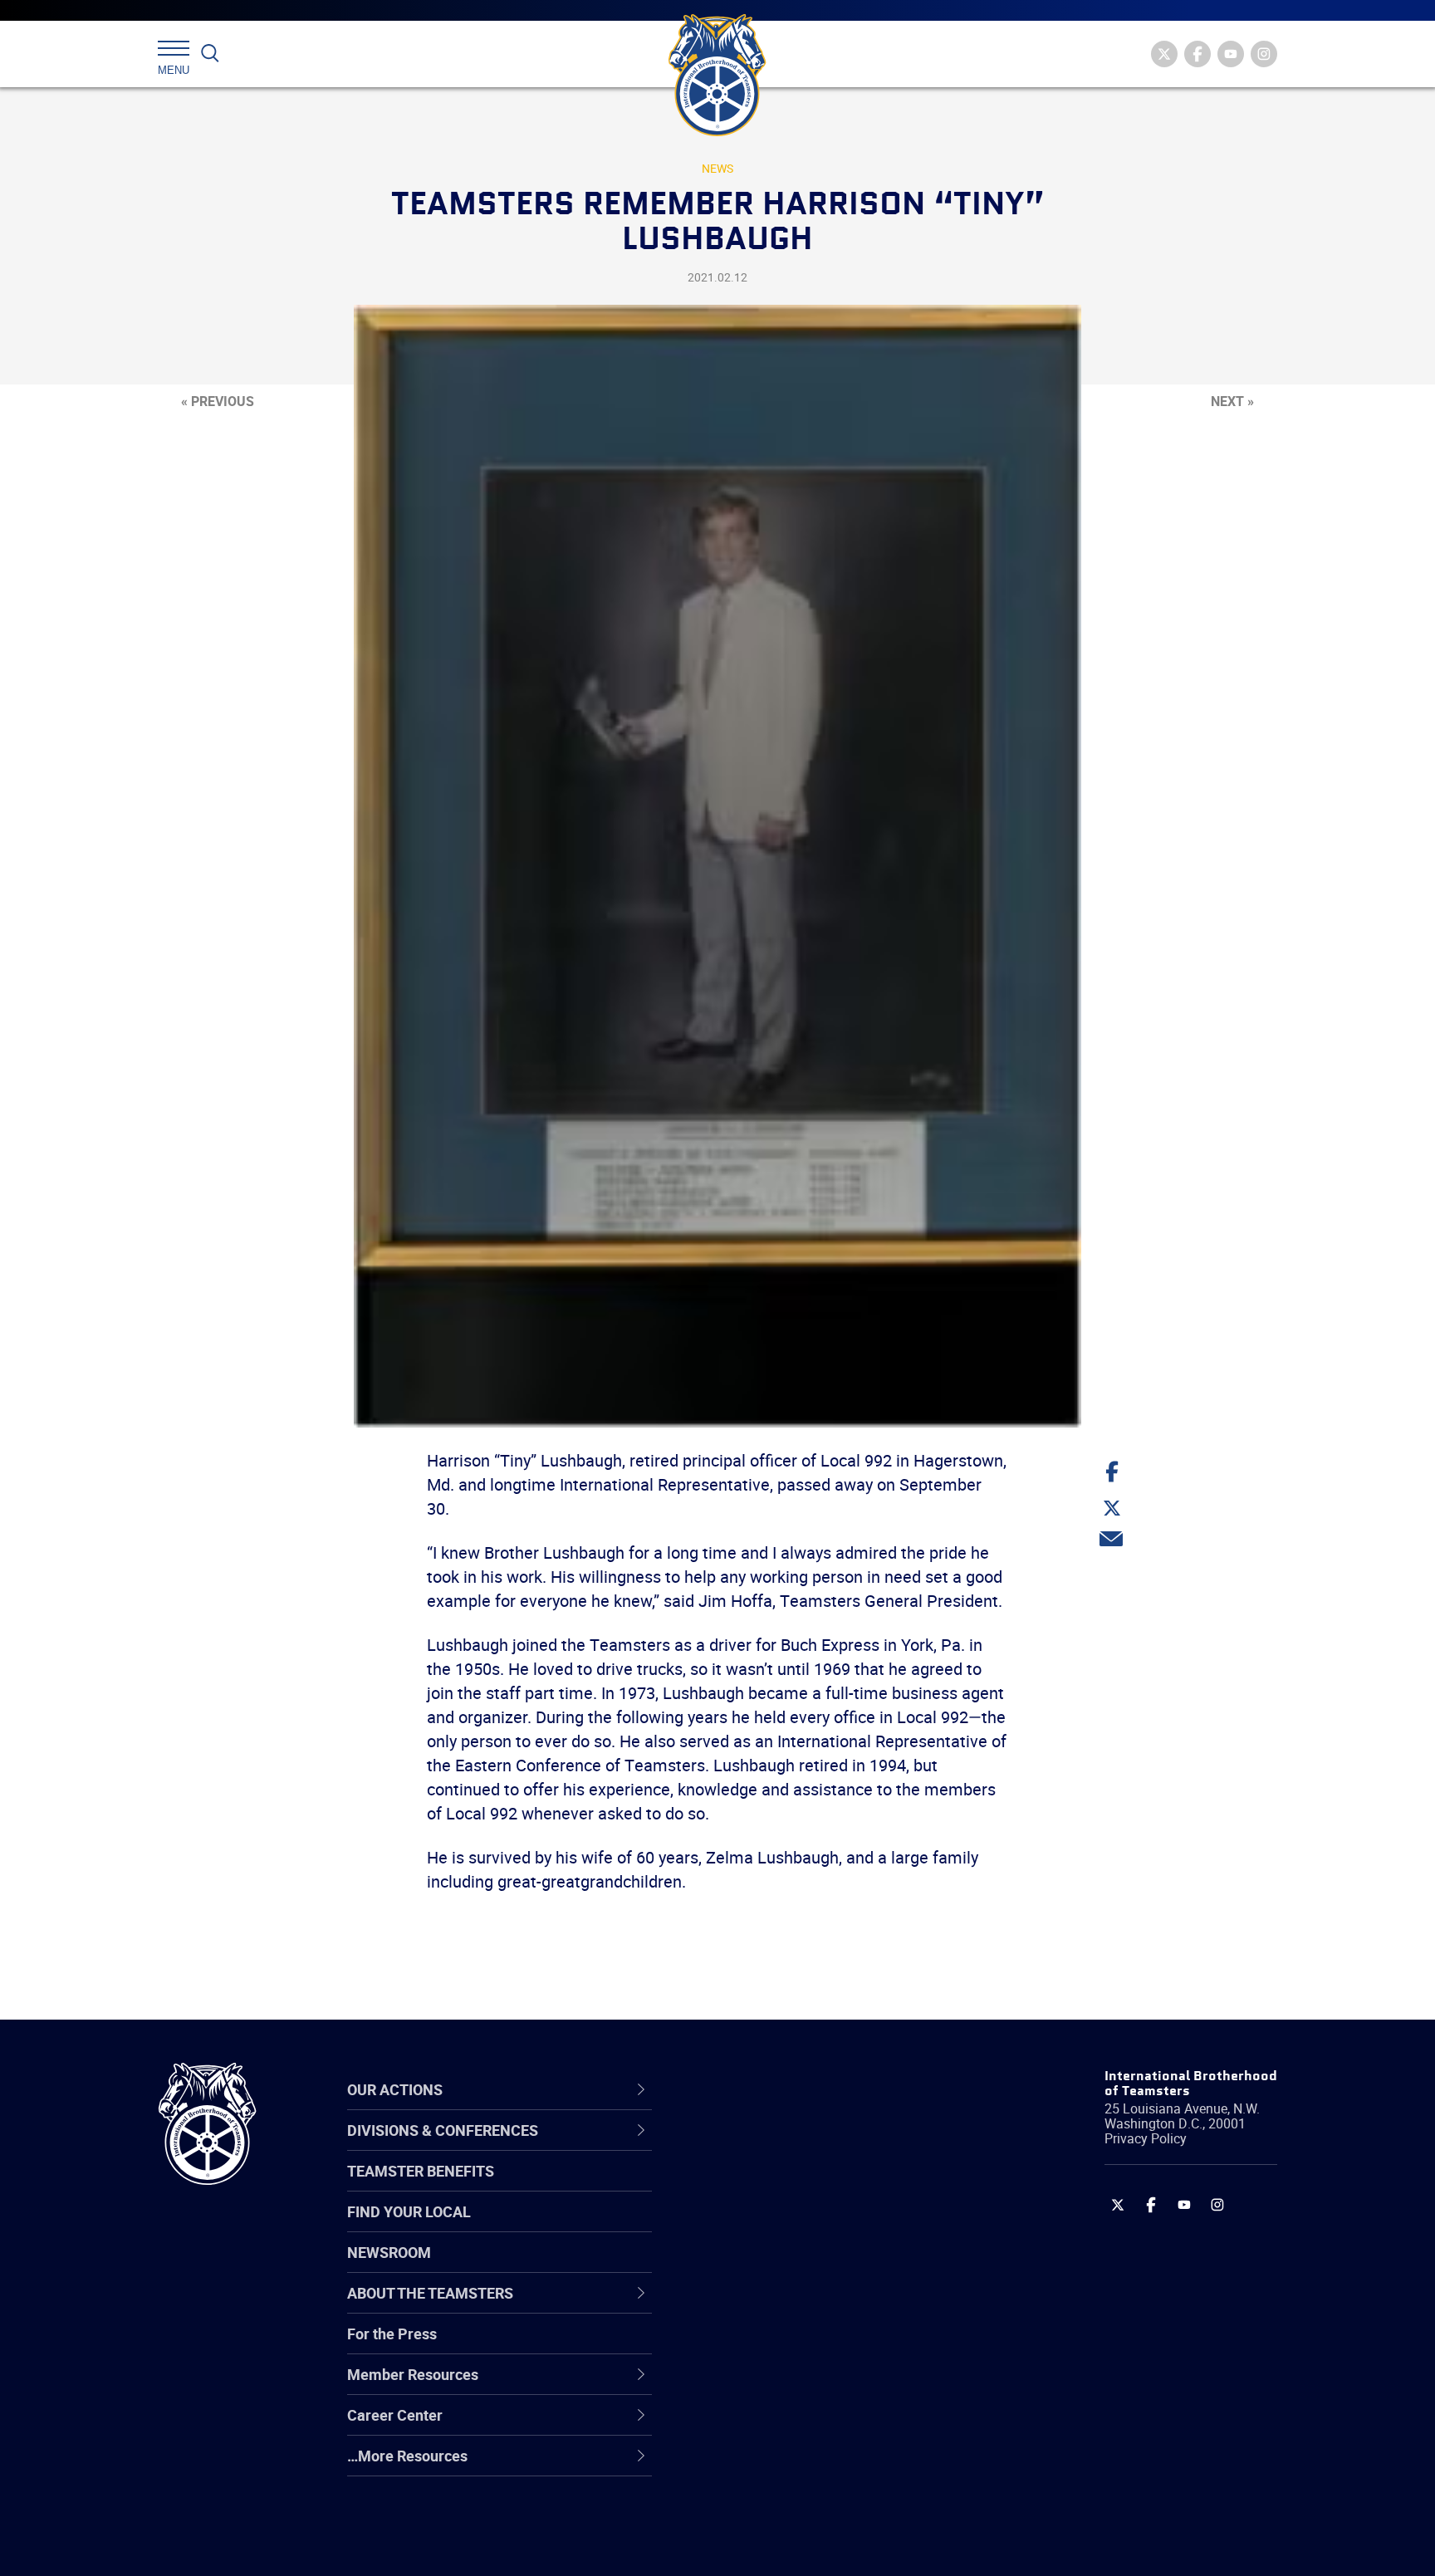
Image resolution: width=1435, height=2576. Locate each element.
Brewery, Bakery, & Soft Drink (806, 2226)
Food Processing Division (792, 2426)
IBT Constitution (763, 2306)
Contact (736, 2147)
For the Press (392, 2334)
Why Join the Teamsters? (794, 2147)
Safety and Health (769, 2226)
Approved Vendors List (785, 2306)
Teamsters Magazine (781, 2187)
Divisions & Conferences (806, 2089)
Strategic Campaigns (779, 2187)
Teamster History (768, 2226)
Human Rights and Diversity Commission (801, 2506)
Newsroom (389, 2252)
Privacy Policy (1146, 2138)
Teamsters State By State (795, 2147)
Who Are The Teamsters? (794, 2147)
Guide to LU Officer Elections (803, 2346)
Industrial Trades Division (793, 2545)
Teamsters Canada (774, 2266)
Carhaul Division (763, 2306)
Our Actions (758, 2089)
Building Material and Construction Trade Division (823, 2267)
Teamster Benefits (421, 2171)
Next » (1232, 401)
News (717, 168)
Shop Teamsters (765, 2226)
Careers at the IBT (770, 2187)
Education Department (784, 2187)
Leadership (747, 2187)
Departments (754, 2266)
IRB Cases (744, 2346)
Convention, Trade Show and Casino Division (829, 2346)
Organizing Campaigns (785, 2147)
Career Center (767, 2089)
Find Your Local (409, 2211)
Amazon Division (765, 2187)
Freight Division (761, 2466)
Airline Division (758, 2147)
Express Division (764, 2386)
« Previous (218, 401)
